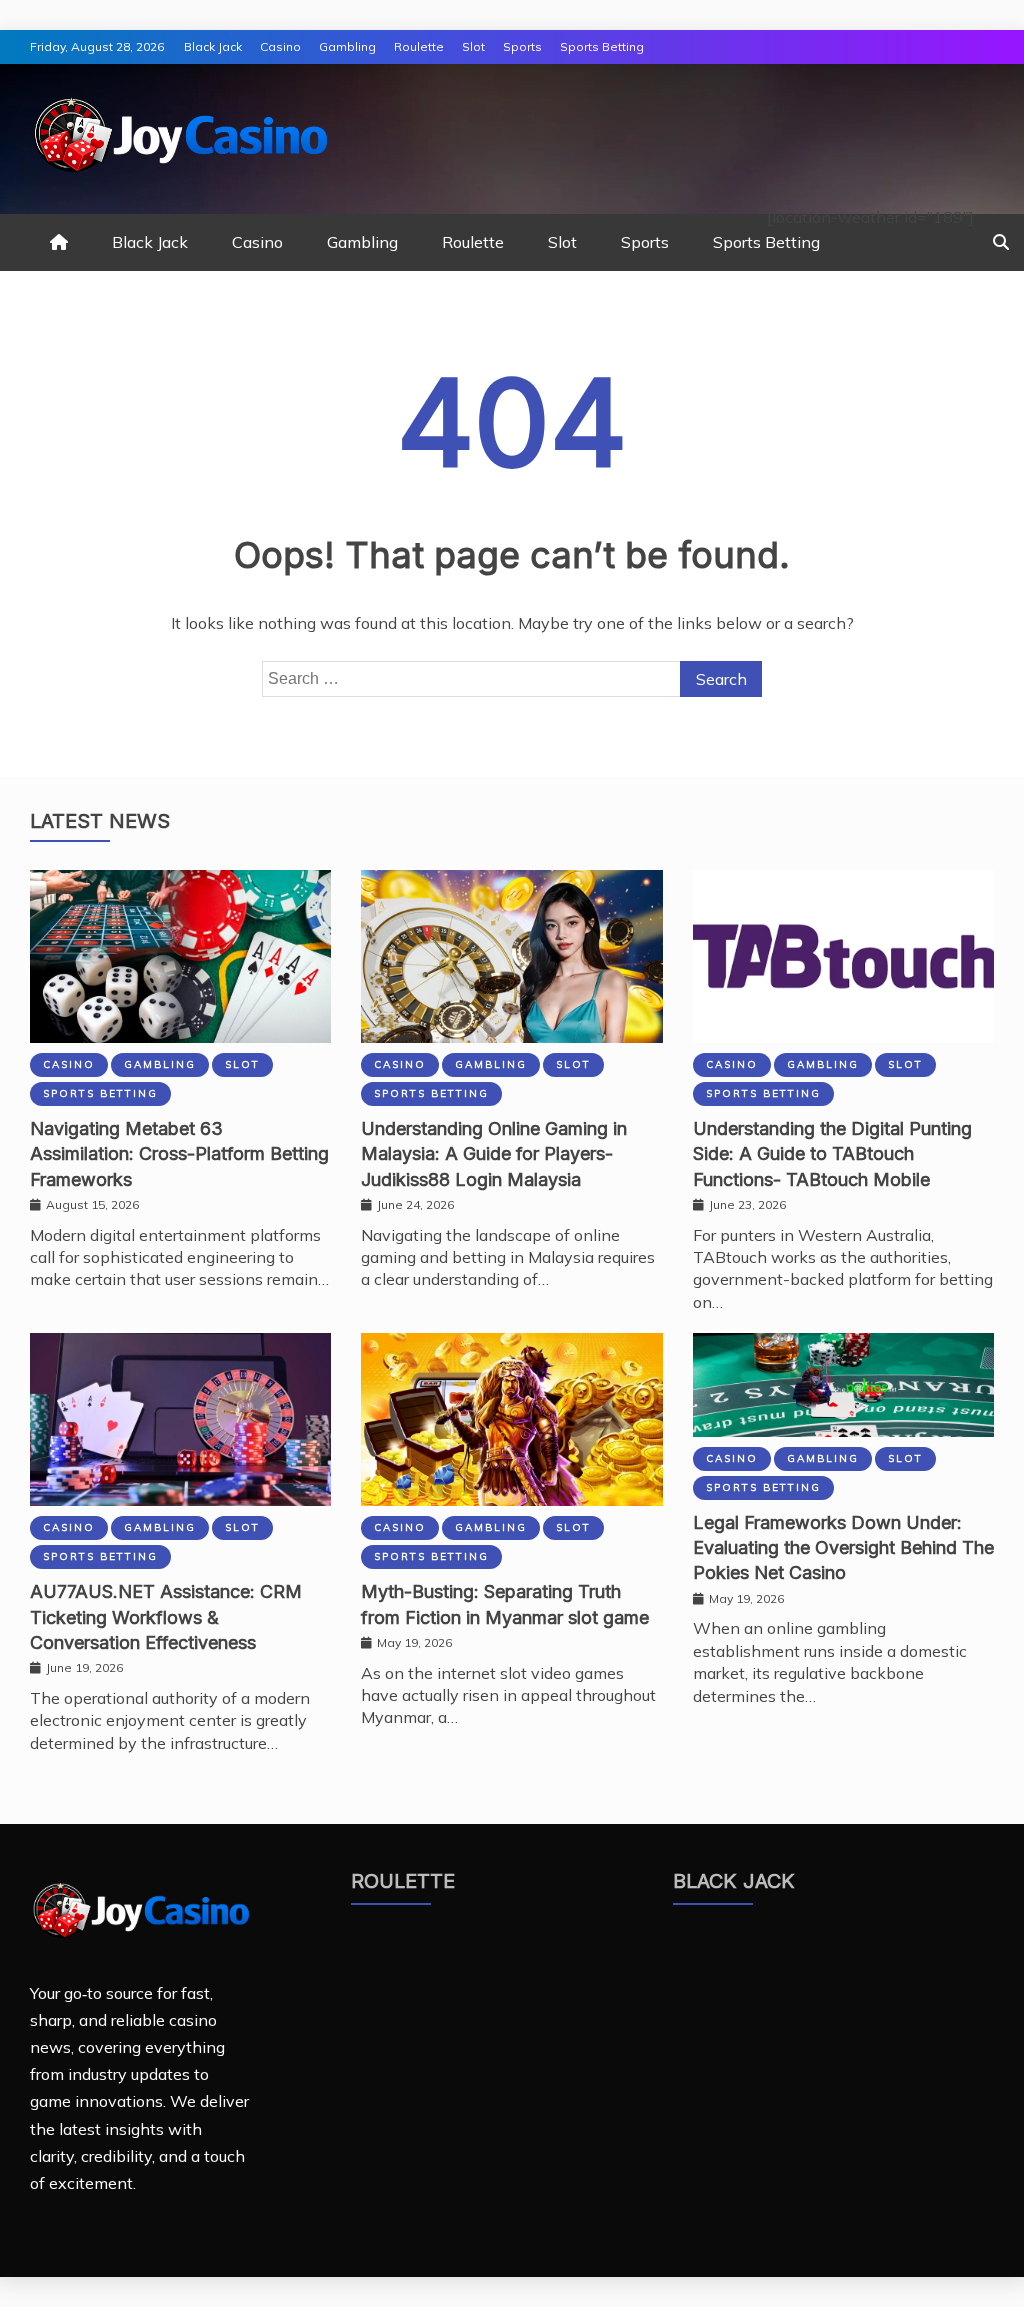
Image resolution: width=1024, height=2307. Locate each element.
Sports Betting (602, 46)
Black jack (734, 1881)
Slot (473, 46)
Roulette (419, 46)
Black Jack (213, 46)
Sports (522, 46)
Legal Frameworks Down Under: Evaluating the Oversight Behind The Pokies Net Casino (843, 1547)
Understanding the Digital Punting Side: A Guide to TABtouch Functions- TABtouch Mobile (832, 1153)
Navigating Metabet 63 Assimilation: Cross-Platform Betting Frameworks (179, 1153)
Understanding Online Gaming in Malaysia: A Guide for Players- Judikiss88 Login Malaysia (494, 1153)
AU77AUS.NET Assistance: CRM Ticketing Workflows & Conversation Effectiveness (166, 1616)
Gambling (347, 46)
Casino (280, 46)
